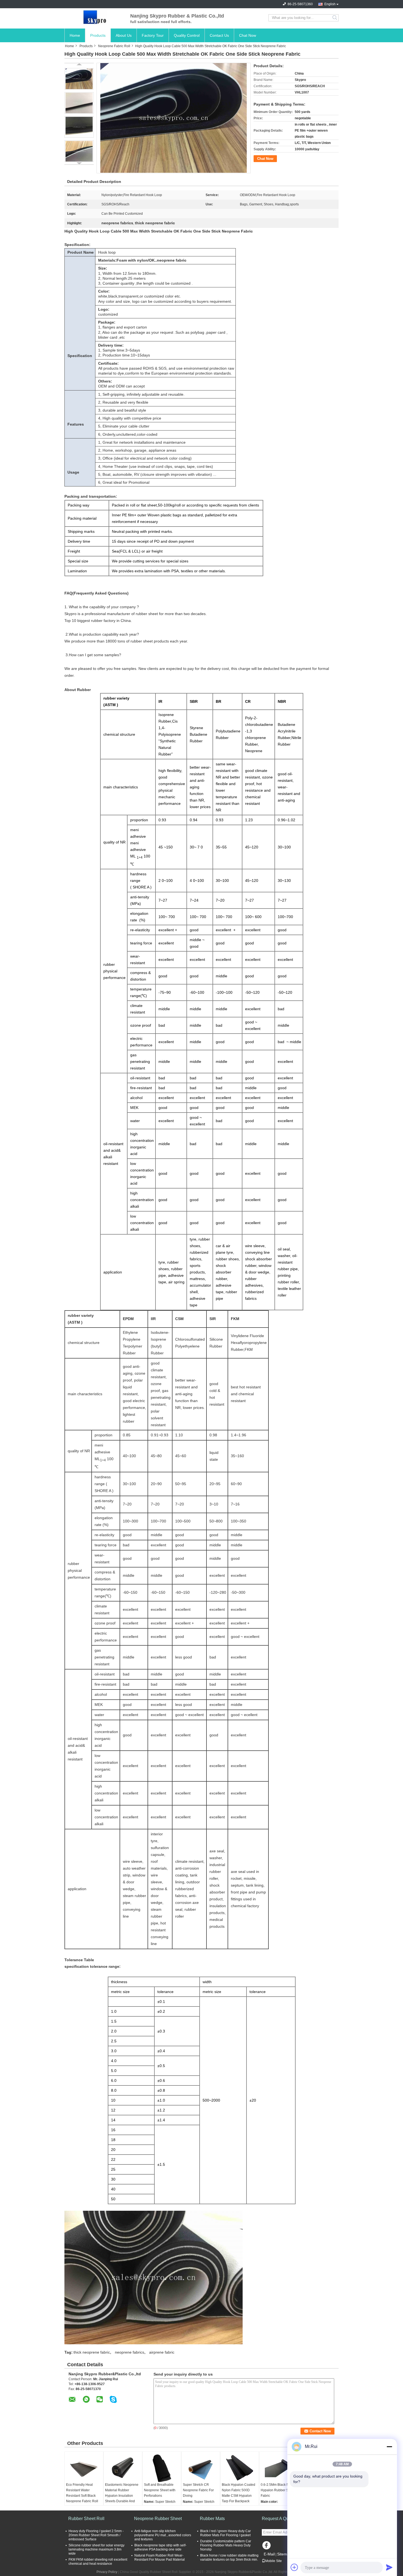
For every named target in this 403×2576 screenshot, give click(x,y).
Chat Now (248, 35)
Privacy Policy (107, 2572)
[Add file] (294, 2567)
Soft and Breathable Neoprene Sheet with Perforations (160, 2490)
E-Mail (269, 2554)
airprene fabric (162, 2352)
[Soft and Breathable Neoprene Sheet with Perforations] (162, 2468)
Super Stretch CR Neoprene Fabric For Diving (198, 2490)
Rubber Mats (212, 2519)
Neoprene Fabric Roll (114, 46)
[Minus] (389, 2447)
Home (75, 35)
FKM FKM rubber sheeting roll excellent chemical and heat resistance (98, 2562)
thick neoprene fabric (92, 2352)
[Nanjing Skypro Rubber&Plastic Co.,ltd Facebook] (267, 2547)
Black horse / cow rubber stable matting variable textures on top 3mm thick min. (229, 2557)
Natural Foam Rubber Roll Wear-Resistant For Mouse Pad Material (160, 2557)
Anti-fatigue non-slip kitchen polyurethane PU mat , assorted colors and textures (163, 2535)
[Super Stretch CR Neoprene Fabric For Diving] (201, 2468)
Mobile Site (273, 2561)
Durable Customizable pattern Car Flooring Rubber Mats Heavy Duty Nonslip (226, 2545)
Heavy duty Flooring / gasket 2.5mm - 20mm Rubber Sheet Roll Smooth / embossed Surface (96, 2535)
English (330, 4)
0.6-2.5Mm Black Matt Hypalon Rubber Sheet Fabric (278, 2490)
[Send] (389, 2567)
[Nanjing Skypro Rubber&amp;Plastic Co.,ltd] (95, 18)
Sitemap (284, 2554)
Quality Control (187, 35)
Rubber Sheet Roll (86, 2519)
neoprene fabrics (130, 2352)
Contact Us (219, 35)
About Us (124, 35)
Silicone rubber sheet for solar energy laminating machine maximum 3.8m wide (97, 2549)
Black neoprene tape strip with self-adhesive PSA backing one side (160, 2547)
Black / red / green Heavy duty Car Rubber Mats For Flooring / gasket (225, 2533)
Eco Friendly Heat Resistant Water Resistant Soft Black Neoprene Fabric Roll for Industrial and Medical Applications (82, 2498)
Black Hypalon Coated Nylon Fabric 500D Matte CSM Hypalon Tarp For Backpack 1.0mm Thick (239, 2496)
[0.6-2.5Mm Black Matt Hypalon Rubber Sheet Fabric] (279, 2468)
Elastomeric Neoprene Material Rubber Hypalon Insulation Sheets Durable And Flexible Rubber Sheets (123, 2496)
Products (98, 35)
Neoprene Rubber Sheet (158, 2519)
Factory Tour (153, 35)
